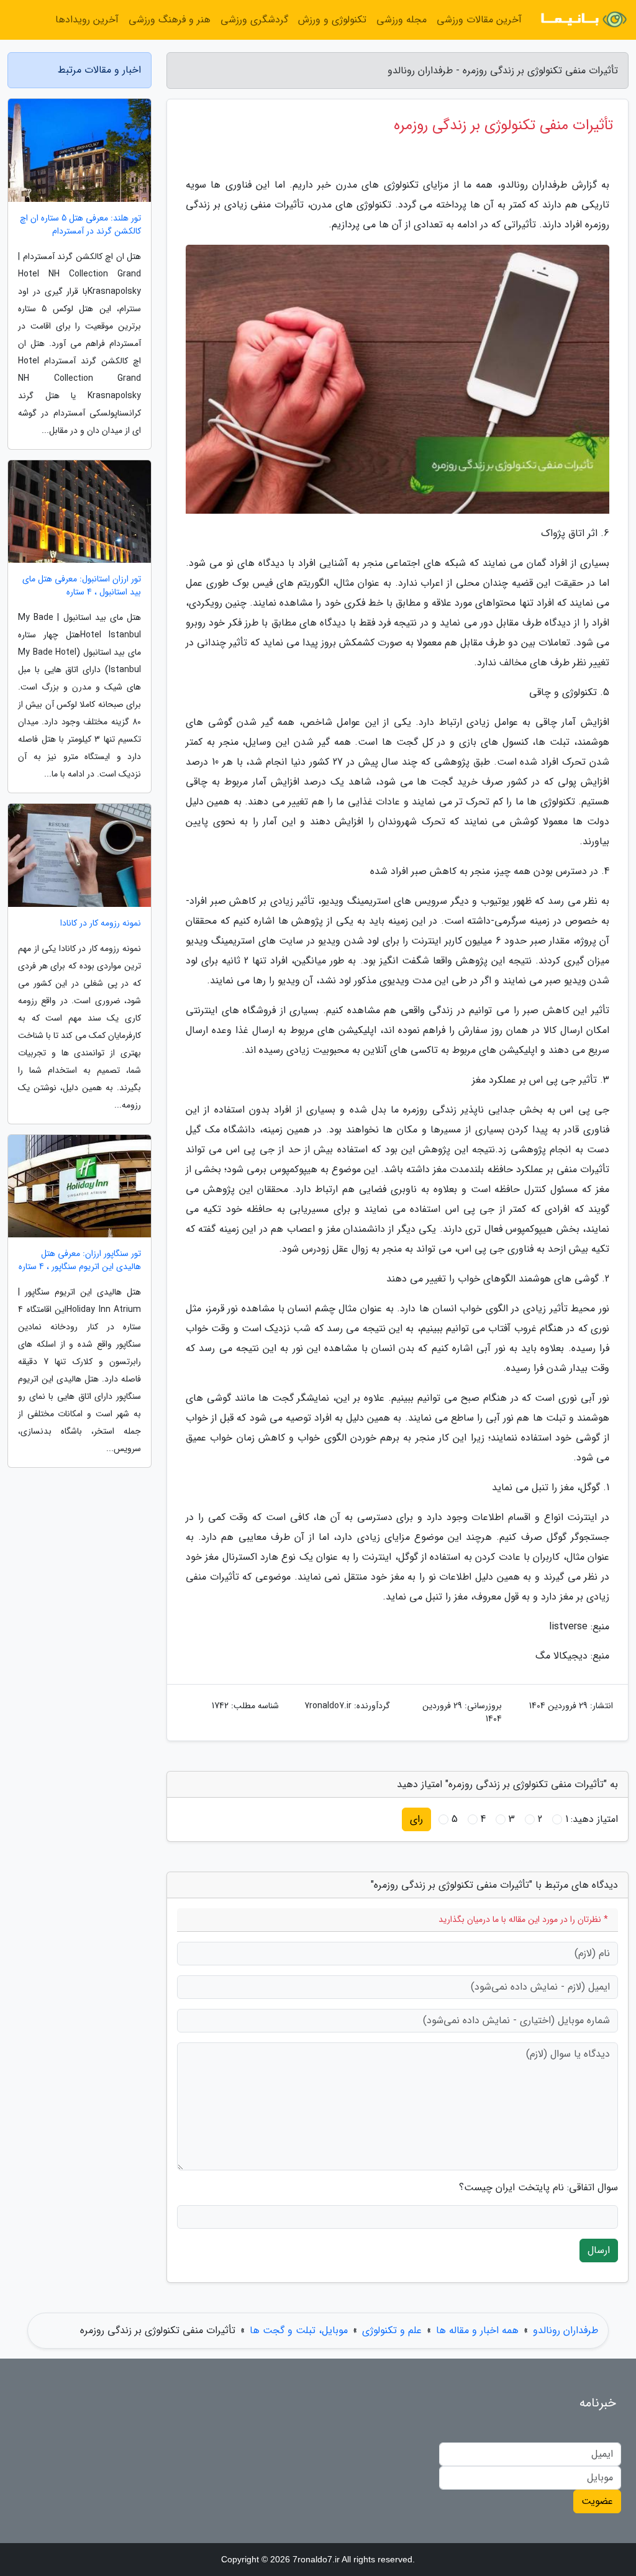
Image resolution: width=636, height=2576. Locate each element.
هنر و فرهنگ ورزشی (170, 20)
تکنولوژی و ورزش (332, 20)
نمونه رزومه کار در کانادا (101, 923)
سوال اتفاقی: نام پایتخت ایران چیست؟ (538, 2188)
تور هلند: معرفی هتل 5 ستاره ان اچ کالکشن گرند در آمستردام (80, 225)
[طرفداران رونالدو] (583, 20)
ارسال (599, 2250)
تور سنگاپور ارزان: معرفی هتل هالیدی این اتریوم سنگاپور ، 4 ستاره (80, 1260)
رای (416, 1819)
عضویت (597, 2501)
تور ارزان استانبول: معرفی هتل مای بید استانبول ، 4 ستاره (82, 586)
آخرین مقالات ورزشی (479, 20)
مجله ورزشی (402, 20)
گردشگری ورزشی (254, 20)
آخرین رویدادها (87, 20)
